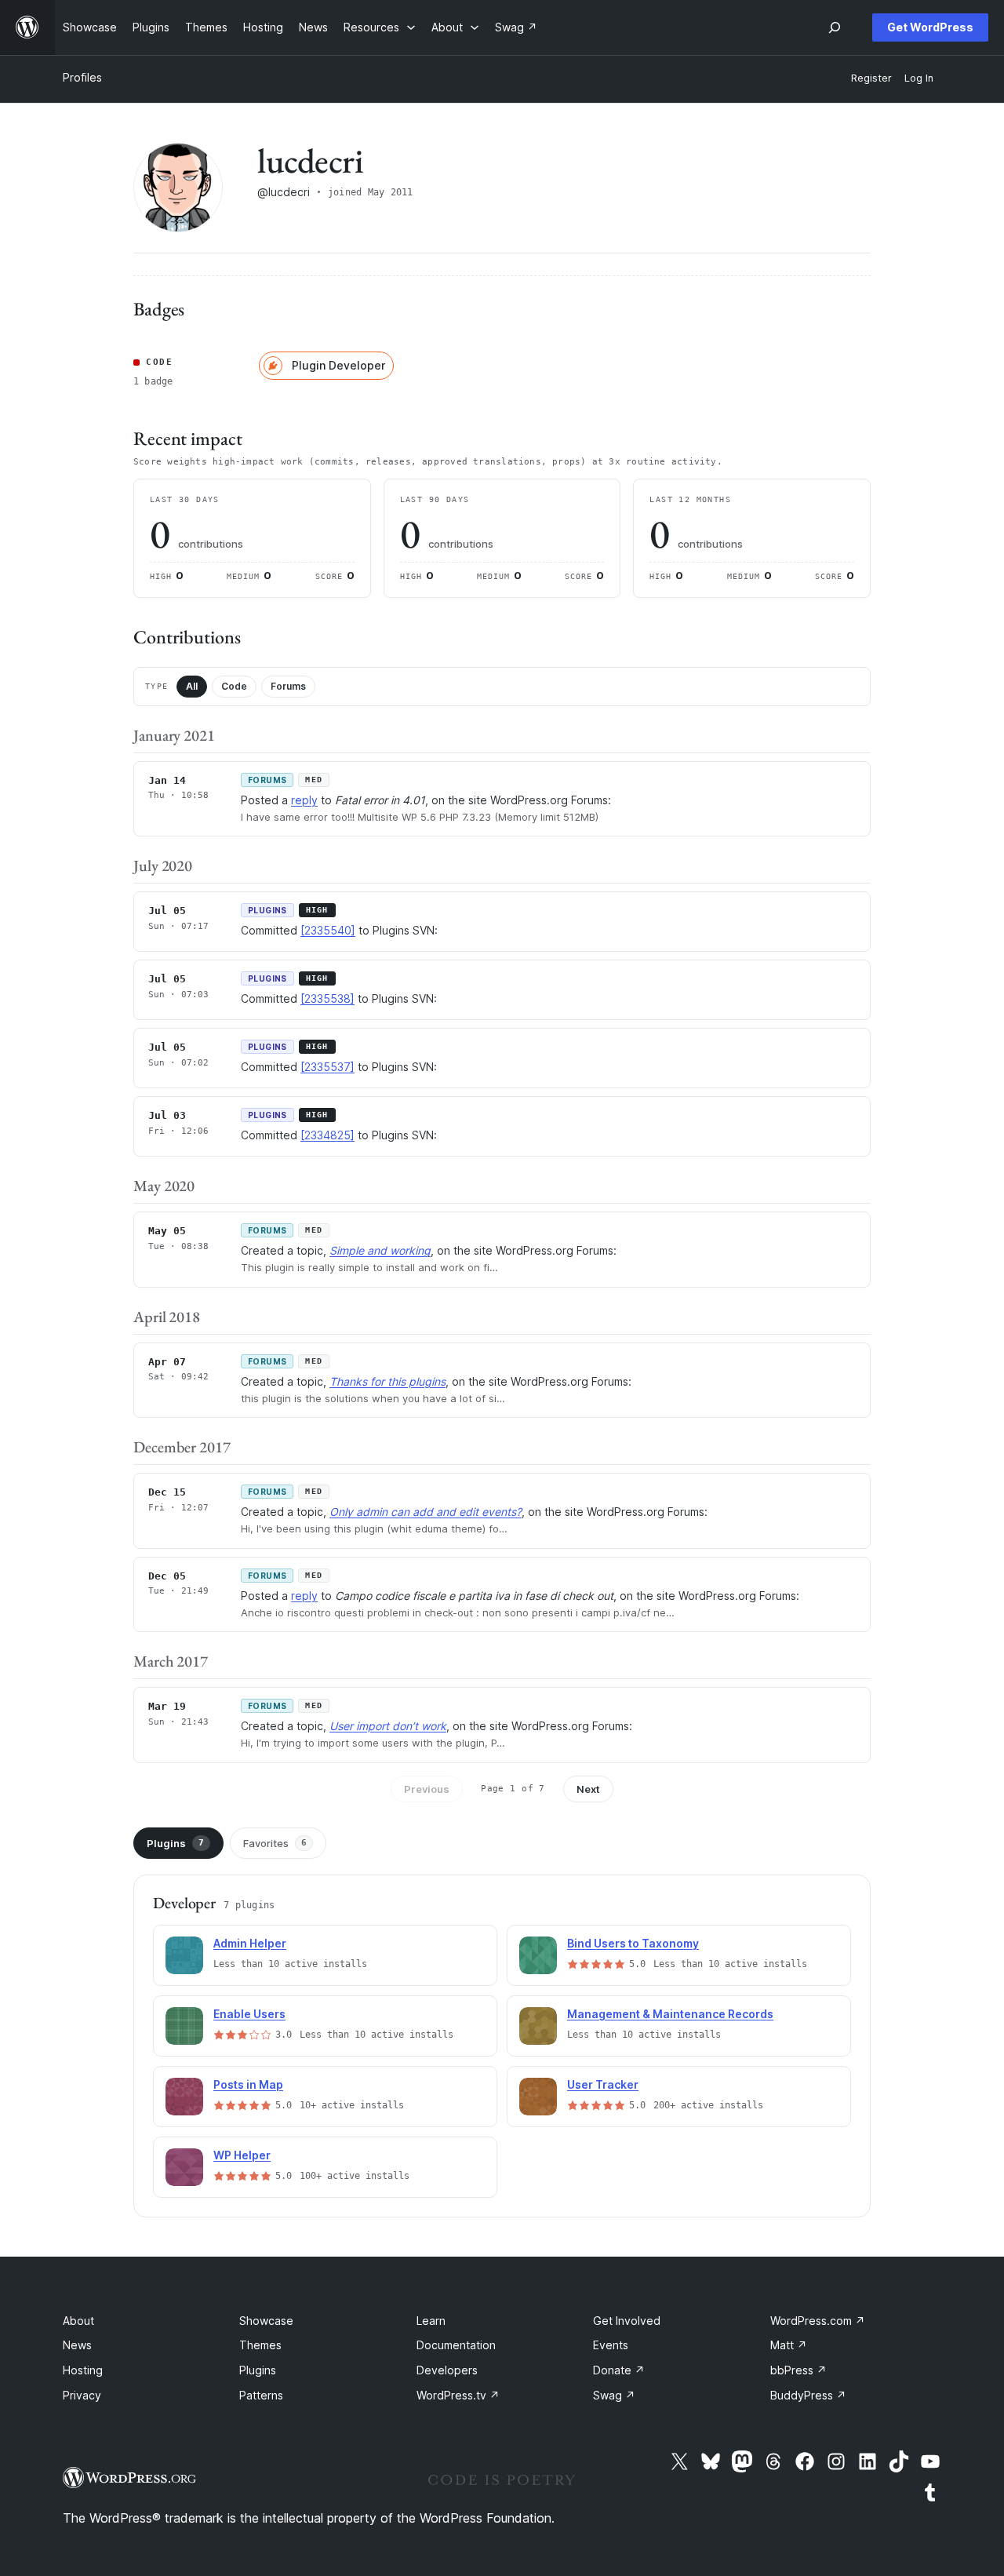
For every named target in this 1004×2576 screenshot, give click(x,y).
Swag (614, 2395)
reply (304, 800)
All (192, 686)
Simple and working (380, 1250)
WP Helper (242, 2155)
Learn (431, 2321)
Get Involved (627, 2321)
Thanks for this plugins (387, 1381)
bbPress (798, 2370)
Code (234, 686)
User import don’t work (388, 1726)
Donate (619, 2370)
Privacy (82, 2395)
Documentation (456, 2345)
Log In (919, 78)
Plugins (175, 1843)
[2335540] (328, 930)
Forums (288, 686)
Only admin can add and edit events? (426, 1512)
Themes (260, 2345)
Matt (789, 2345)
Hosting (83, 2370)
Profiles (82, 77)
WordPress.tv (458, 2395)
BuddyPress (808, 2395)
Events (611, 2345)
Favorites (275, 1843)
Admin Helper (250, 1943)
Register (871, 78)
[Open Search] (835, 27)
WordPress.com (818, 2321)
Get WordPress (930, 27)
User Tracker (603, 2084)
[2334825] (327, 1135)
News (77, 2345)
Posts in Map (248, 2084)
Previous (427, 1789)
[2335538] (327, 998)
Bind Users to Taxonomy (633, 1943)
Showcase (266, 2321)
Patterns (261, 2395)
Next (588, 1789)
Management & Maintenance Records (670, 2014)
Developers (447, 2370)
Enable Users (249, 2014)
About (78, 2321)
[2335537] (327, 1067)
